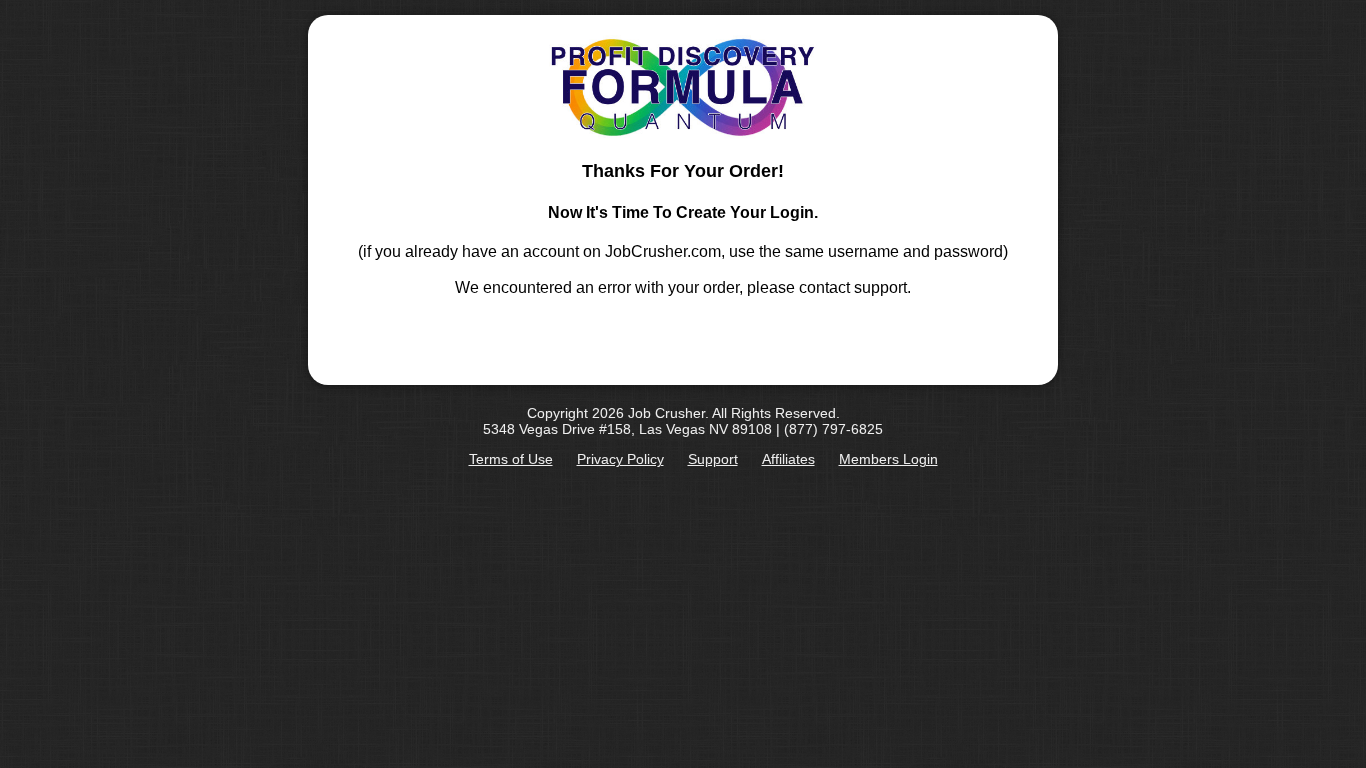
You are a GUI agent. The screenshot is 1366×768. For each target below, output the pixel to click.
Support (713, 459)
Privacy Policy (620, 459)
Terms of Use (511, 459)
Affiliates (788, 459)
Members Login (888, 459)
